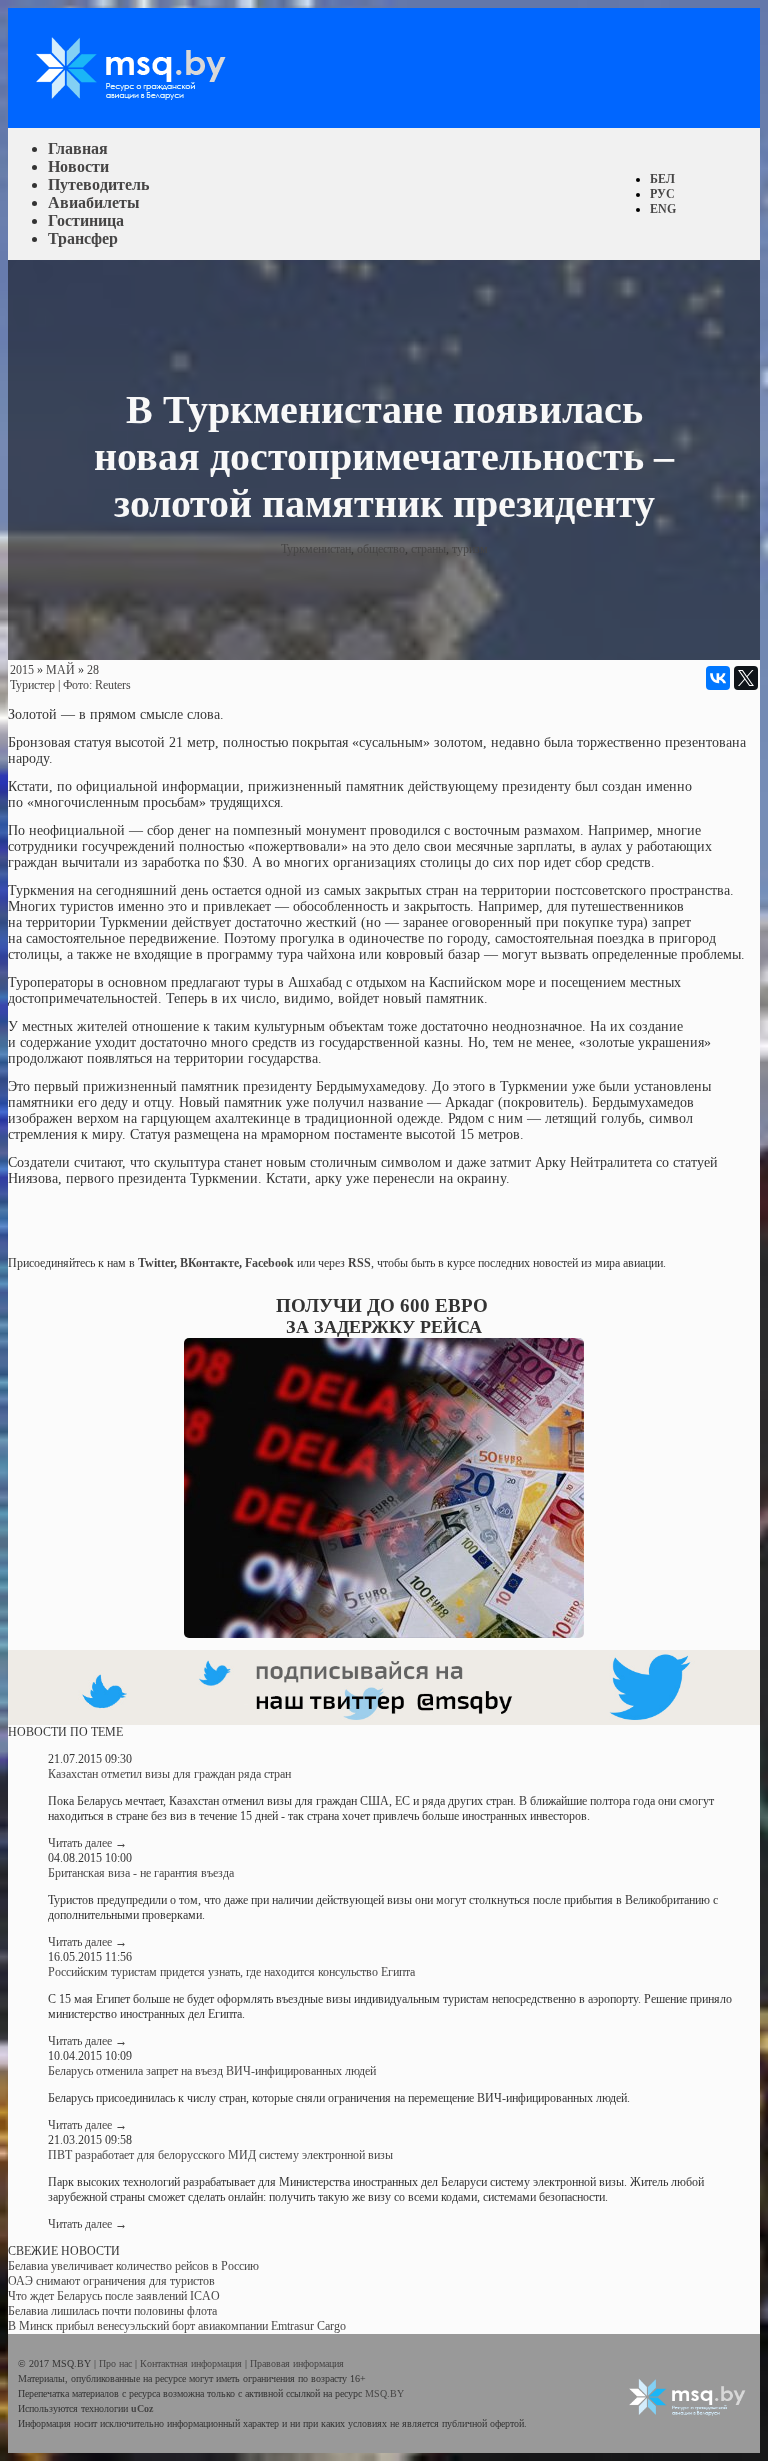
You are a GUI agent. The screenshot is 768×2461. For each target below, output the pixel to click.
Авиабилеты (94, 202)
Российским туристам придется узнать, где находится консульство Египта (231, 1972)
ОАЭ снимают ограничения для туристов (111, 2281)
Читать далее (87, 1843)
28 (93, 670)
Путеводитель (98, 184)
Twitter (156, 1263)
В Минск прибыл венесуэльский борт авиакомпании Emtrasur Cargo (177, 2326)
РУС (662, 194)
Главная (78, 148)
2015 (22, 670)
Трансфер (83, 238)
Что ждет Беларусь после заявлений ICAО (114, 2296)
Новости (78, 166)
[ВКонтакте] (718, 678)
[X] (746, 678)
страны (428, 549)
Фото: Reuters (97, 685)
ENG (663, 209)
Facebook (269, 1263)
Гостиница (86, 220)
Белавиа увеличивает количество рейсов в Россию (133, 2266)
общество (381, 549)
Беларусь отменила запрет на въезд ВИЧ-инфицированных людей (212, 2071)
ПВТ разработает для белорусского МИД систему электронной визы (220, 2155)
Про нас (117, 2363)
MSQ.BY (384, 2393)
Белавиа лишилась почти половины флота (112, 2311)
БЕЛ (662, 179)
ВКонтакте (209, 1263)
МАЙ (60, 670)
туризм (470, 549)
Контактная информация (192, 2363)
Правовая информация (297, 2363)
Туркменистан (316, 549)
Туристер (32, 685)
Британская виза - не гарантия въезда (141, 1873)
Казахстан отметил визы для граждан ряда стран (169, 1774)
